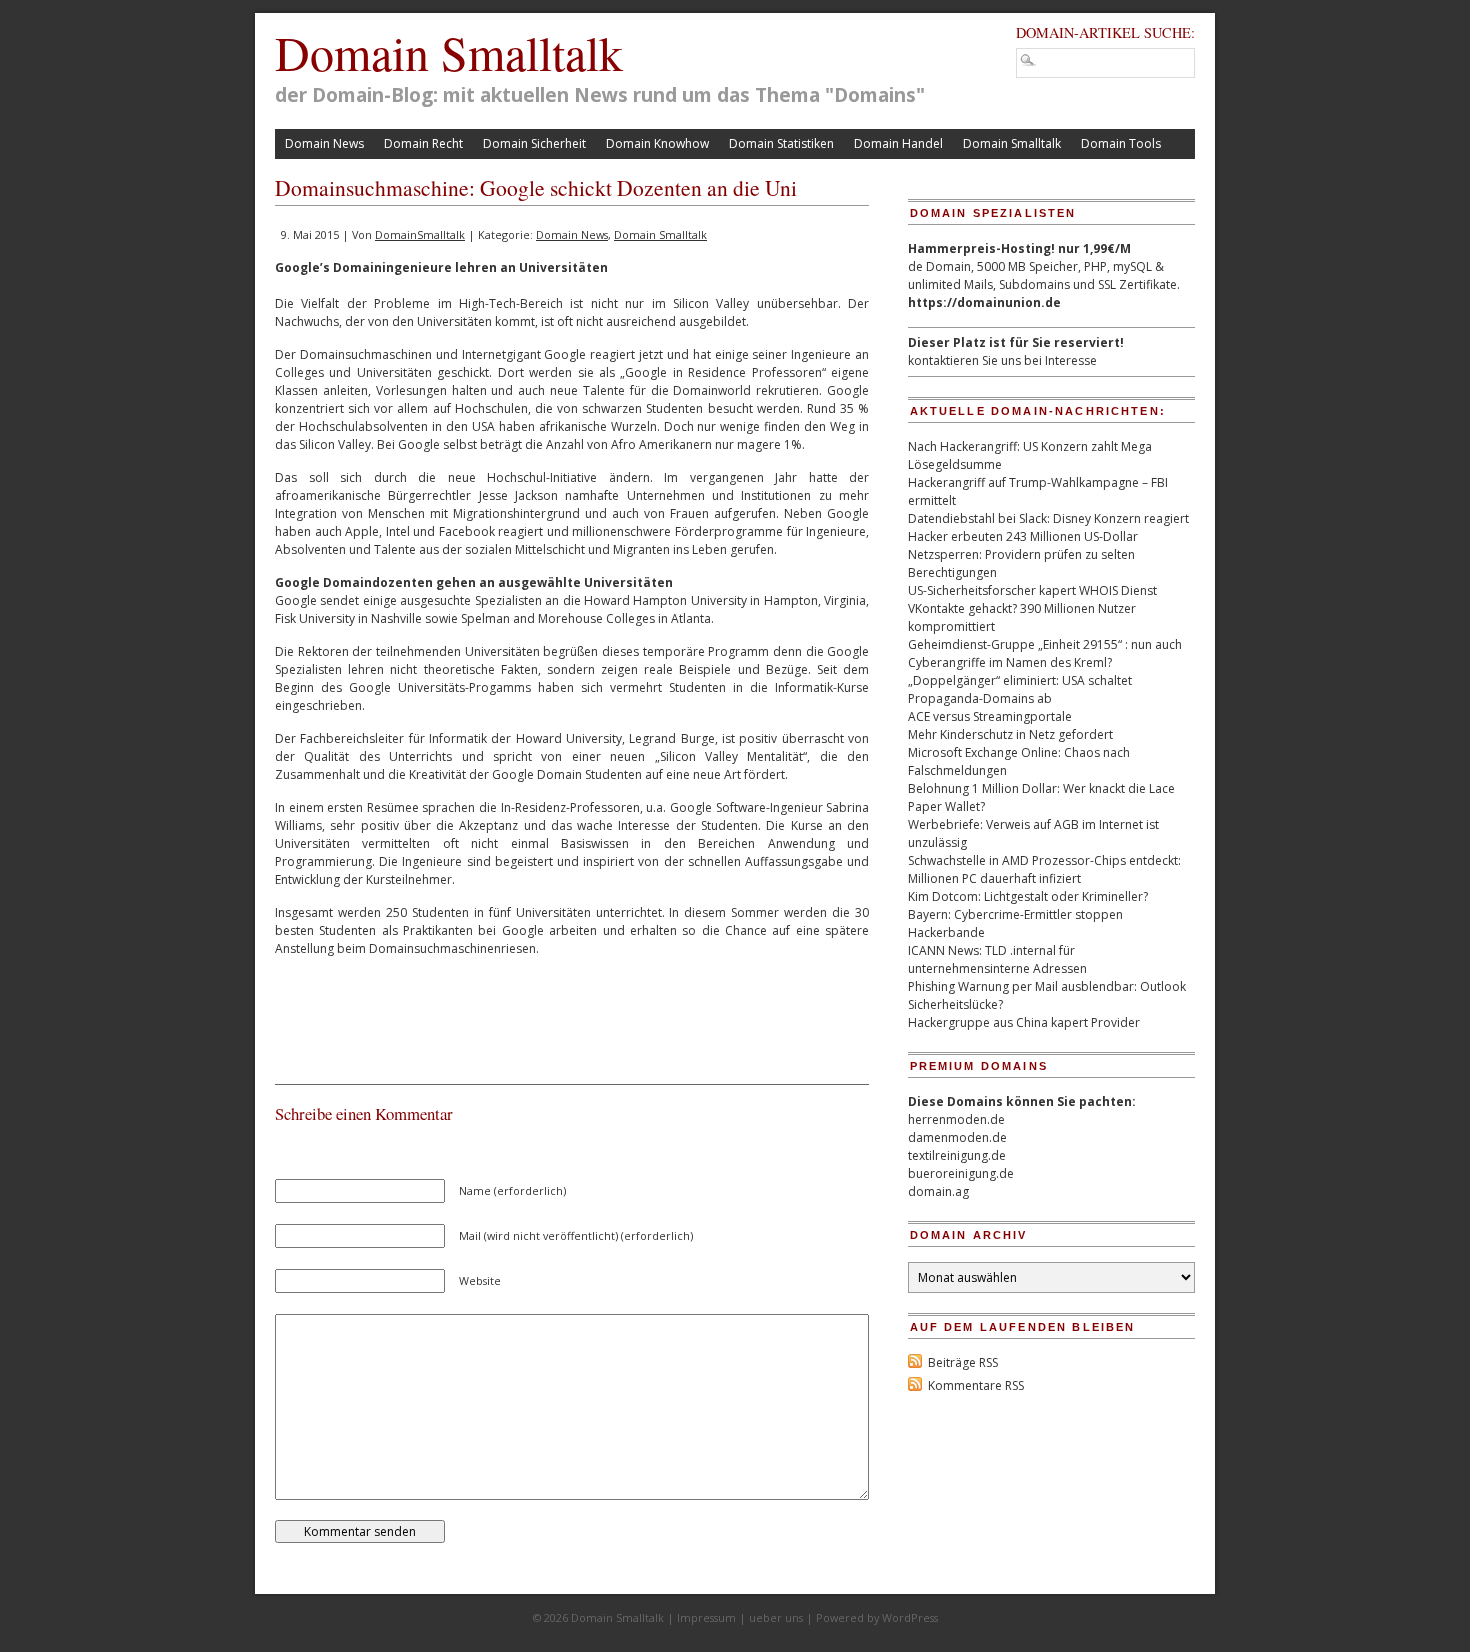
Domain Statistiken (781, 143)
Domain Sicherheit (534, 143)
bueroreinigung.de (961, 1173)
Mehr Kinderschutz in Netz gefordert (1010, 734)
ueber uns (776, 1617)
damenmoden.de (957, 1137)
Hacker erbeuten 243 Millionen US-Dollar (1023, 536)
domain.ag (938, 1191)
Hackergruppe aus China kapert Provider (1024, 1022)
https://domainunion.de (984, 302)
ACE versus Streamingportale (990, 716)
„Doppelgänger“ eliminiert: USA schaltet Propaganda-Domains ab (1020, 689)
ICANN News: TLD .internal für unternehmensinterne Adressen (997, 959)
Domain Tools (1121, 143)
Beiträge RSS (963, 1362)
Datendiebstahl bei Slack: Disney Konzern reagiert (1048, 518)
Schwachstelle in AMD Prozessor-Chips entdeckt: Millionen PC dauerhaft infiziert (1044, 869)
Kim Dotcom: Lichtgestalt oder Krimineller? (1028, 896)
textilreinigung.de (957, 1155)
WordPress (910, 1617)
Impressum (706, 1617)
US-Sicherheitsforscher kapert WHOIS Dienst (1032, 590)
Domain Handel (898, 143)
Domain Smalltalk (449, 52)
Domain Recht (423, 143)
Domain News (324, 143)
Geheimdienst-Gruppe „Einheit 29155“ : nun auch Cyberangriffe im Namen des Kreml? (1045, 653)
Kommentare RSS (976, 1385)
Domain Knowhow (657, 143)
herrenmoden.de (956, 1119)
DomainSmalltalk (420, 234)
